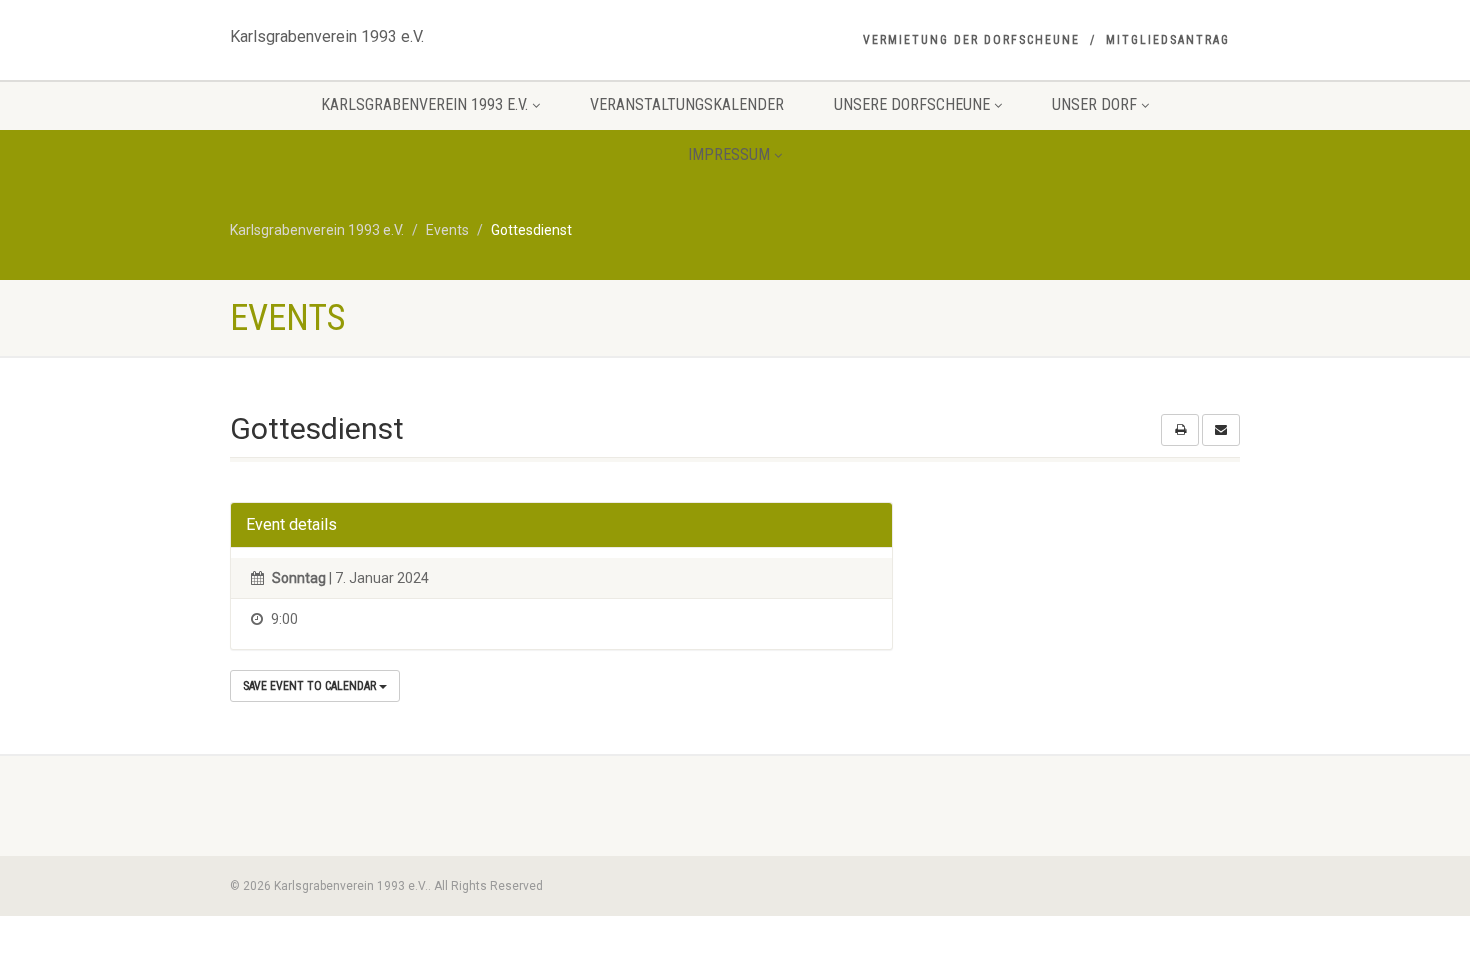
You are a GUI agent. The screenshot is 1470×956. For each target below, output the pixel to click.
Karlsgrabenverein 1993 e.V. (327, 32)
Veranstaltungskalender (687, 104)
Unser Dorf (1094, 104)
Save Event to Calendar (311, 686)
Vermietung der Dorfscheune (971, 40)
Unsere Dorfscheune (912, 104)
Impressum (729, 154)
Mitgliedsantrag (1168, 40)
